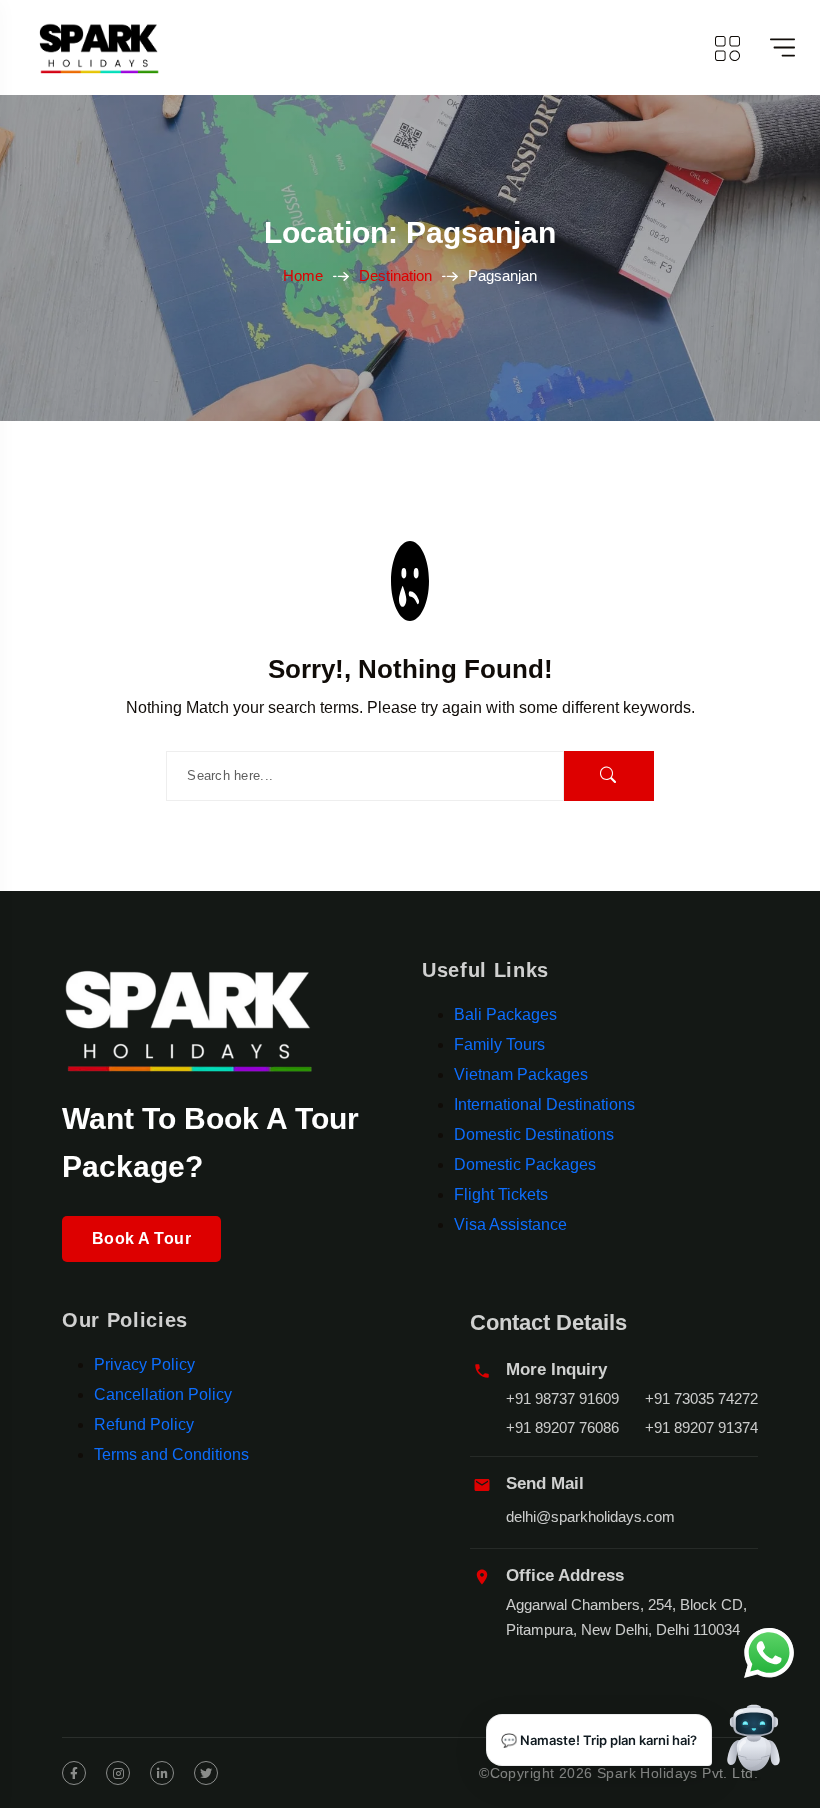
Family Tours (499, 1044)
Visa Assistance (510, 1224)
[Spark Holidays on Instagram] (118, 1773)
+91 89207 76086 (562, 1427)
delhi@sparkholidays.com (590, 1516)
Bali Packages (505, 1014)
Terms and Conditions (171, 1454)
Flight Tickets (501, 1194)
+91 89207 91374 (701, 1427)
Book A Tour (141, 1238)
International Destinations (544, 1104)
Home (303, 275)
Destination (395, 275)
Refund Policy (144, 1424)
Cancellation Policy (163, 1394)
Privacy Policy (144, 1364)
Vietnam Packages (521, 1074)
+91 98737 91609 (562, 1398)
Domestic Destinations (534, 1134)
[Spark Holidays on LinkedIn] (162, 1773)
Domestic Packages (525, 1164)
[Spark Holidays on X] (206, 1773)
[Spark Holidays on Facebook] (74, 1773)
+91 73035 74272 (701, 1398)
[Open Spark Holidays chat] (754, 1742)
